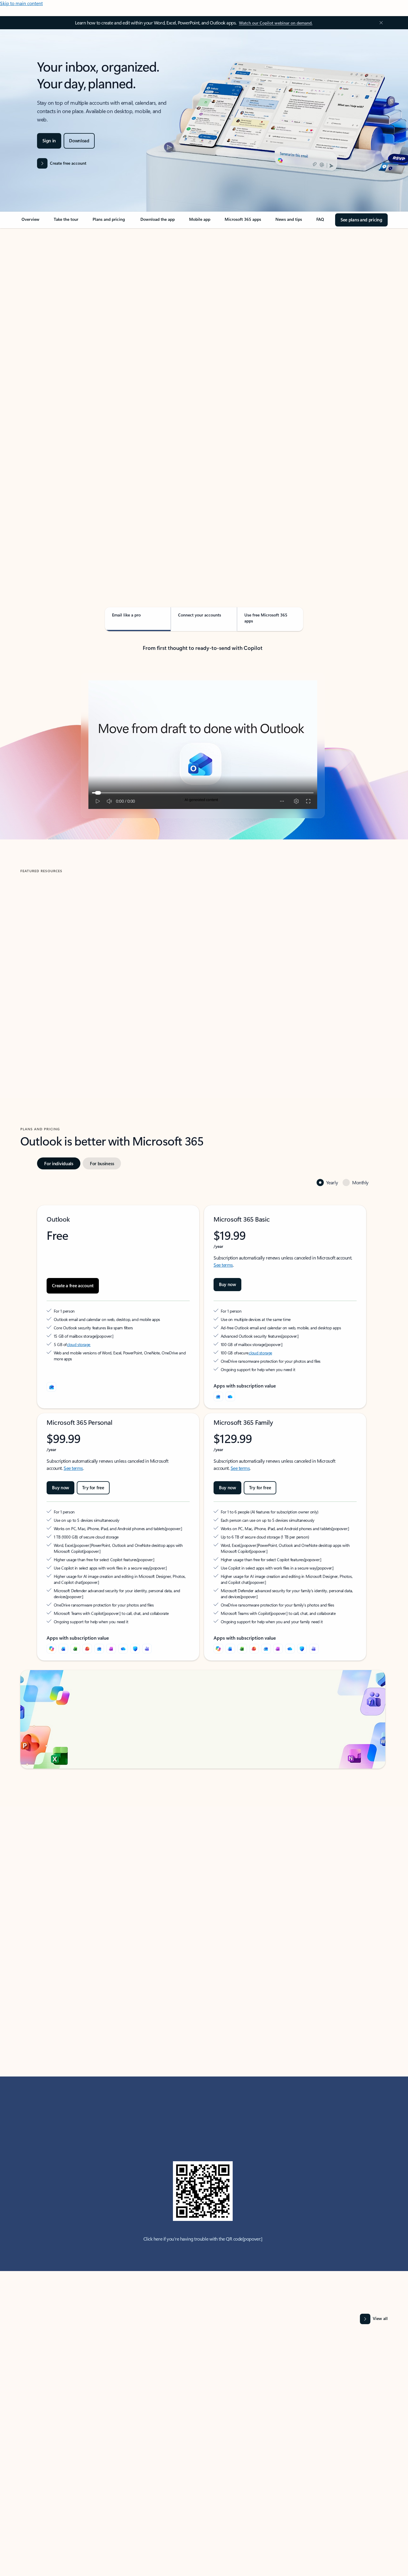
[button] (43, 1024)
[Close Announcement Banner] (380, 23)
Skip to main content (21, 3)
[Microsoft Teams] (147, 1649)
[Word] (63, 1649)
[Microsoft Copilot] (51, 1649)
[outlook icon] (51, 1387)
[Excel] (75, 1649)
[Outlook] (218, 1396)
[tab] (39, 289)
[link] (30, 222)
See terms (223, 1265)
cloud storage (79, 1344)
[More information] (99, 1336)
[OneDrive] (230, 1396)
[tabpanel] (203, 399)
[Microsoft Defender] (135, 1649)
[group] (109, 965)
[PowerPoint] (87, 1649)
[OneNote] (111, 1649)
